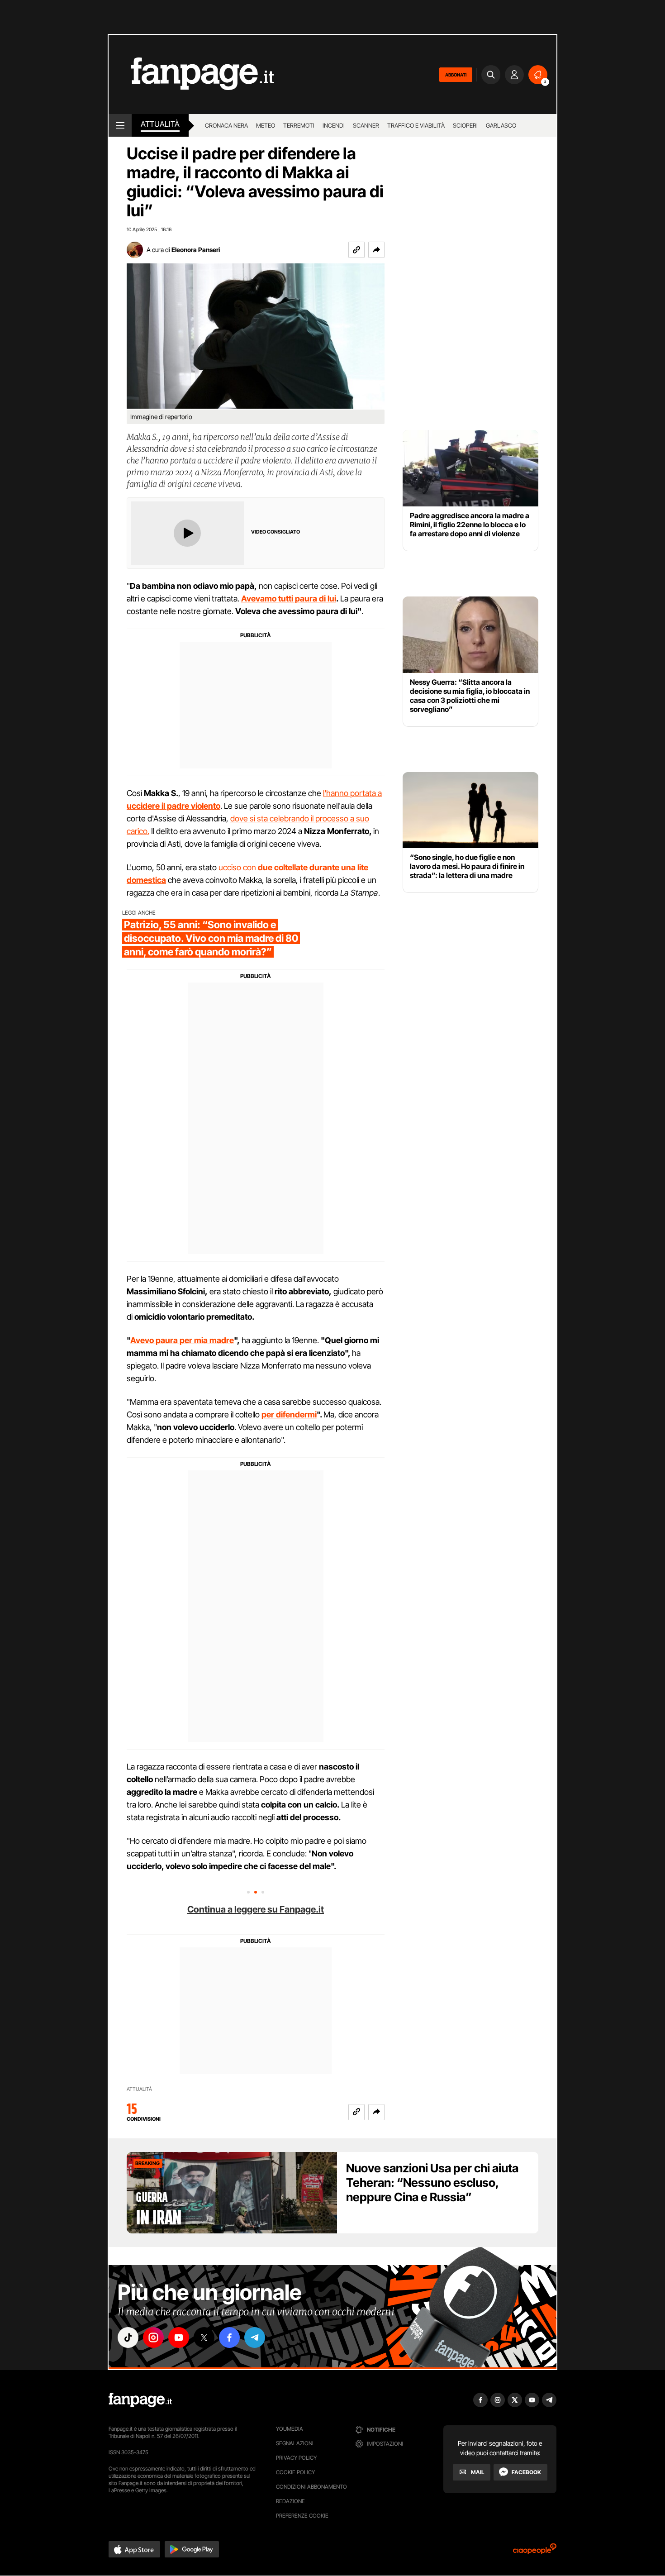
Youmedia (290, 2429)
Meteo (266, 125)
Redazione (290, 2501)
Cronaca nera (226, 125)
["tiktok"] (128, 2337)
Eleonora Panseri (196, 250)
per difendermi (289, 1414)
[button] (376, 250)
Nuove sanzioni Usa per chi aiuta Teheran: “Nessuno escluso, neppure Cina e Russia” (432, 2182)
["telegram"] (255, 2337)
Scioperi (465, 125)
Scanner (366, 125)
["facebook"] (229, 2337)
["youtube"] (179, 2337)
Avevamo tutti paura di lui (289, 599)
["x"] (204, 2337)
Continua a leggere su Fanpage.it (256, 1909)
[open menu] (120, 125)
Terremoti (299, 125)
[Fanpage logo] (191, 74)
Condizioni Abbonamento (311, 2487)
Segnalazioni (295, 2443)
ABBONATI (456, 75)
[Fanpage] (140, 2400)
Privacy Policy (296, 2458)
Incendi (334, 125)
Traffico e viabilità (416, 125)
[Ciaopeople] (535, 2552)
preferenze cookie (302, 2516)
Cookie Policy (295, 2472)
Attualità (160, 124)
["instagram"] (153, 2337)
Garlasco (501, 125)
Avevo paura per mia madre (182, 1340)
